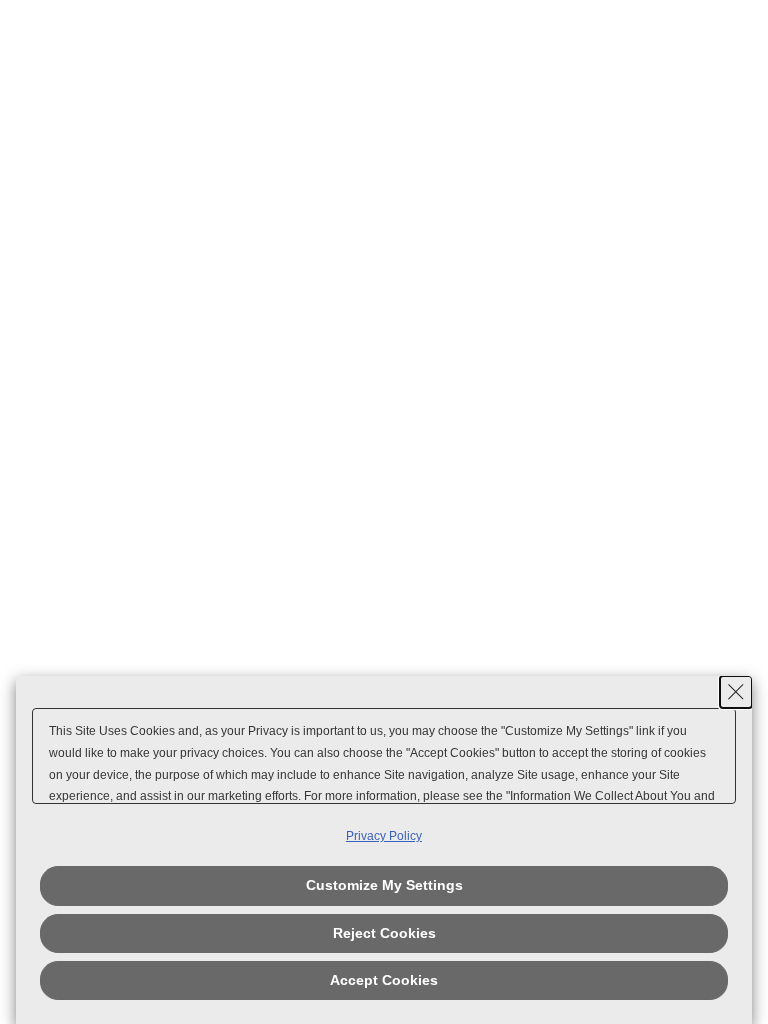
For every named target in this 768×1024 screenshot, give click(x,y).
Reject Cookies (384, 933)
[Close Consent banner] (736, 692)
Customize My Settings (384, 885)
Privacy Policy (384, 836)
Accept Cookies (384, 980)
